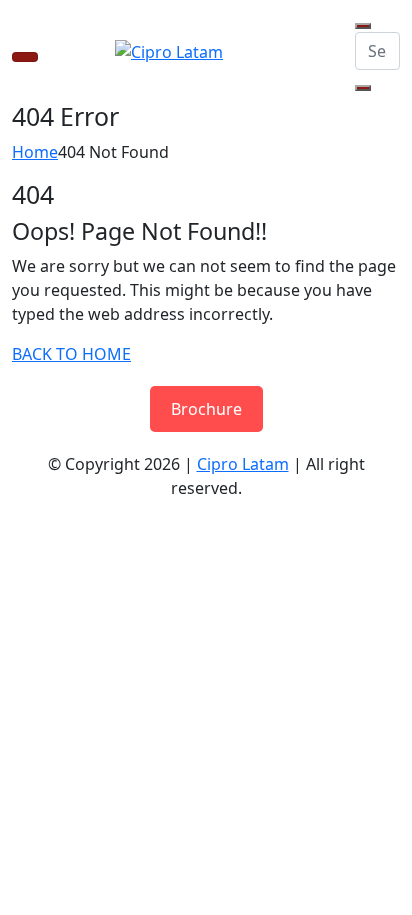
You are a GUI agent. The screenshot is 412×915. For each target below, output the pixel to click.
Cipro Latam (243, 464)
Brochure (206, 409)
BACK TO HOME (71, 354)
